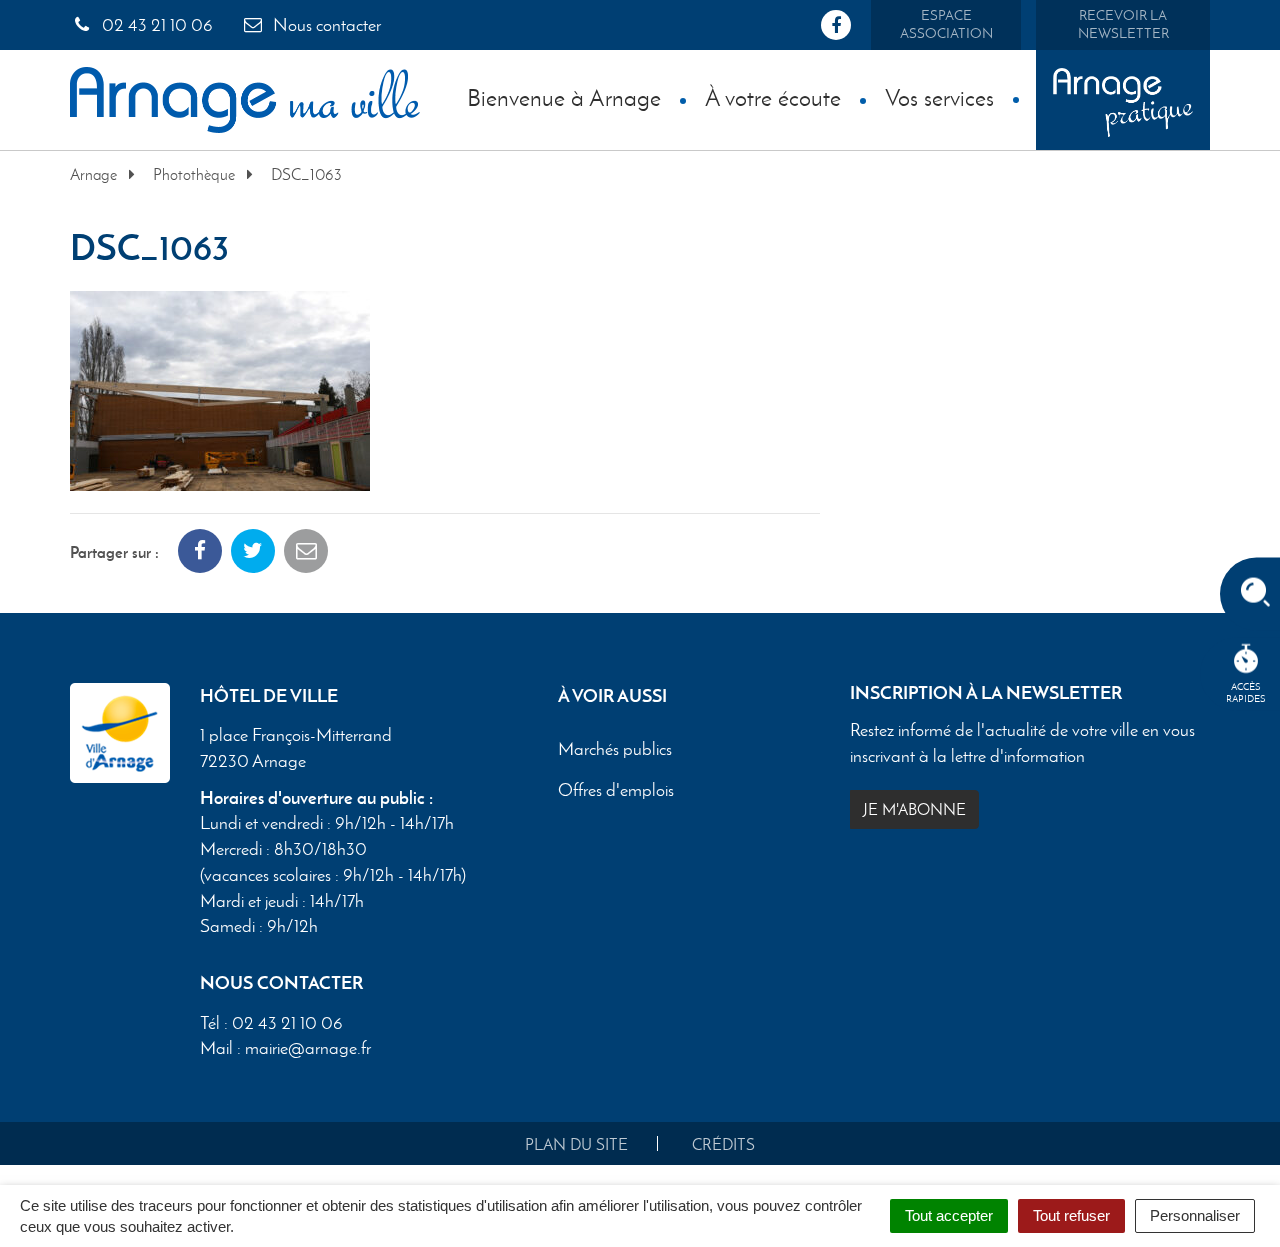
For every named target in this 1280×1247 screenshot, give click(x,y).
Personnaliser (1195, 1215)
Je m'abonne (914, 809)
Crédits (723, 1144)
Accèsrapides (1246, 692)
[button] (220, 388)
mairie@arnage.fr (308, 1048)
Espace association (946, 24)
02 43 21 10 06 (155, 25)
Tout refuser (1071, 1215)
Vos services (939, 97)
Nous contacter (325, 25)
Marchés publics (615, 750)
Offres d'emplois (616, 791)
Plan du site (576, 1144)
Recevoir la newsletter (1123, 24)
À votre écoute (773, 97)
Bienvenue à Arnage (564, 97)
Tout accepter (949, 1215)
